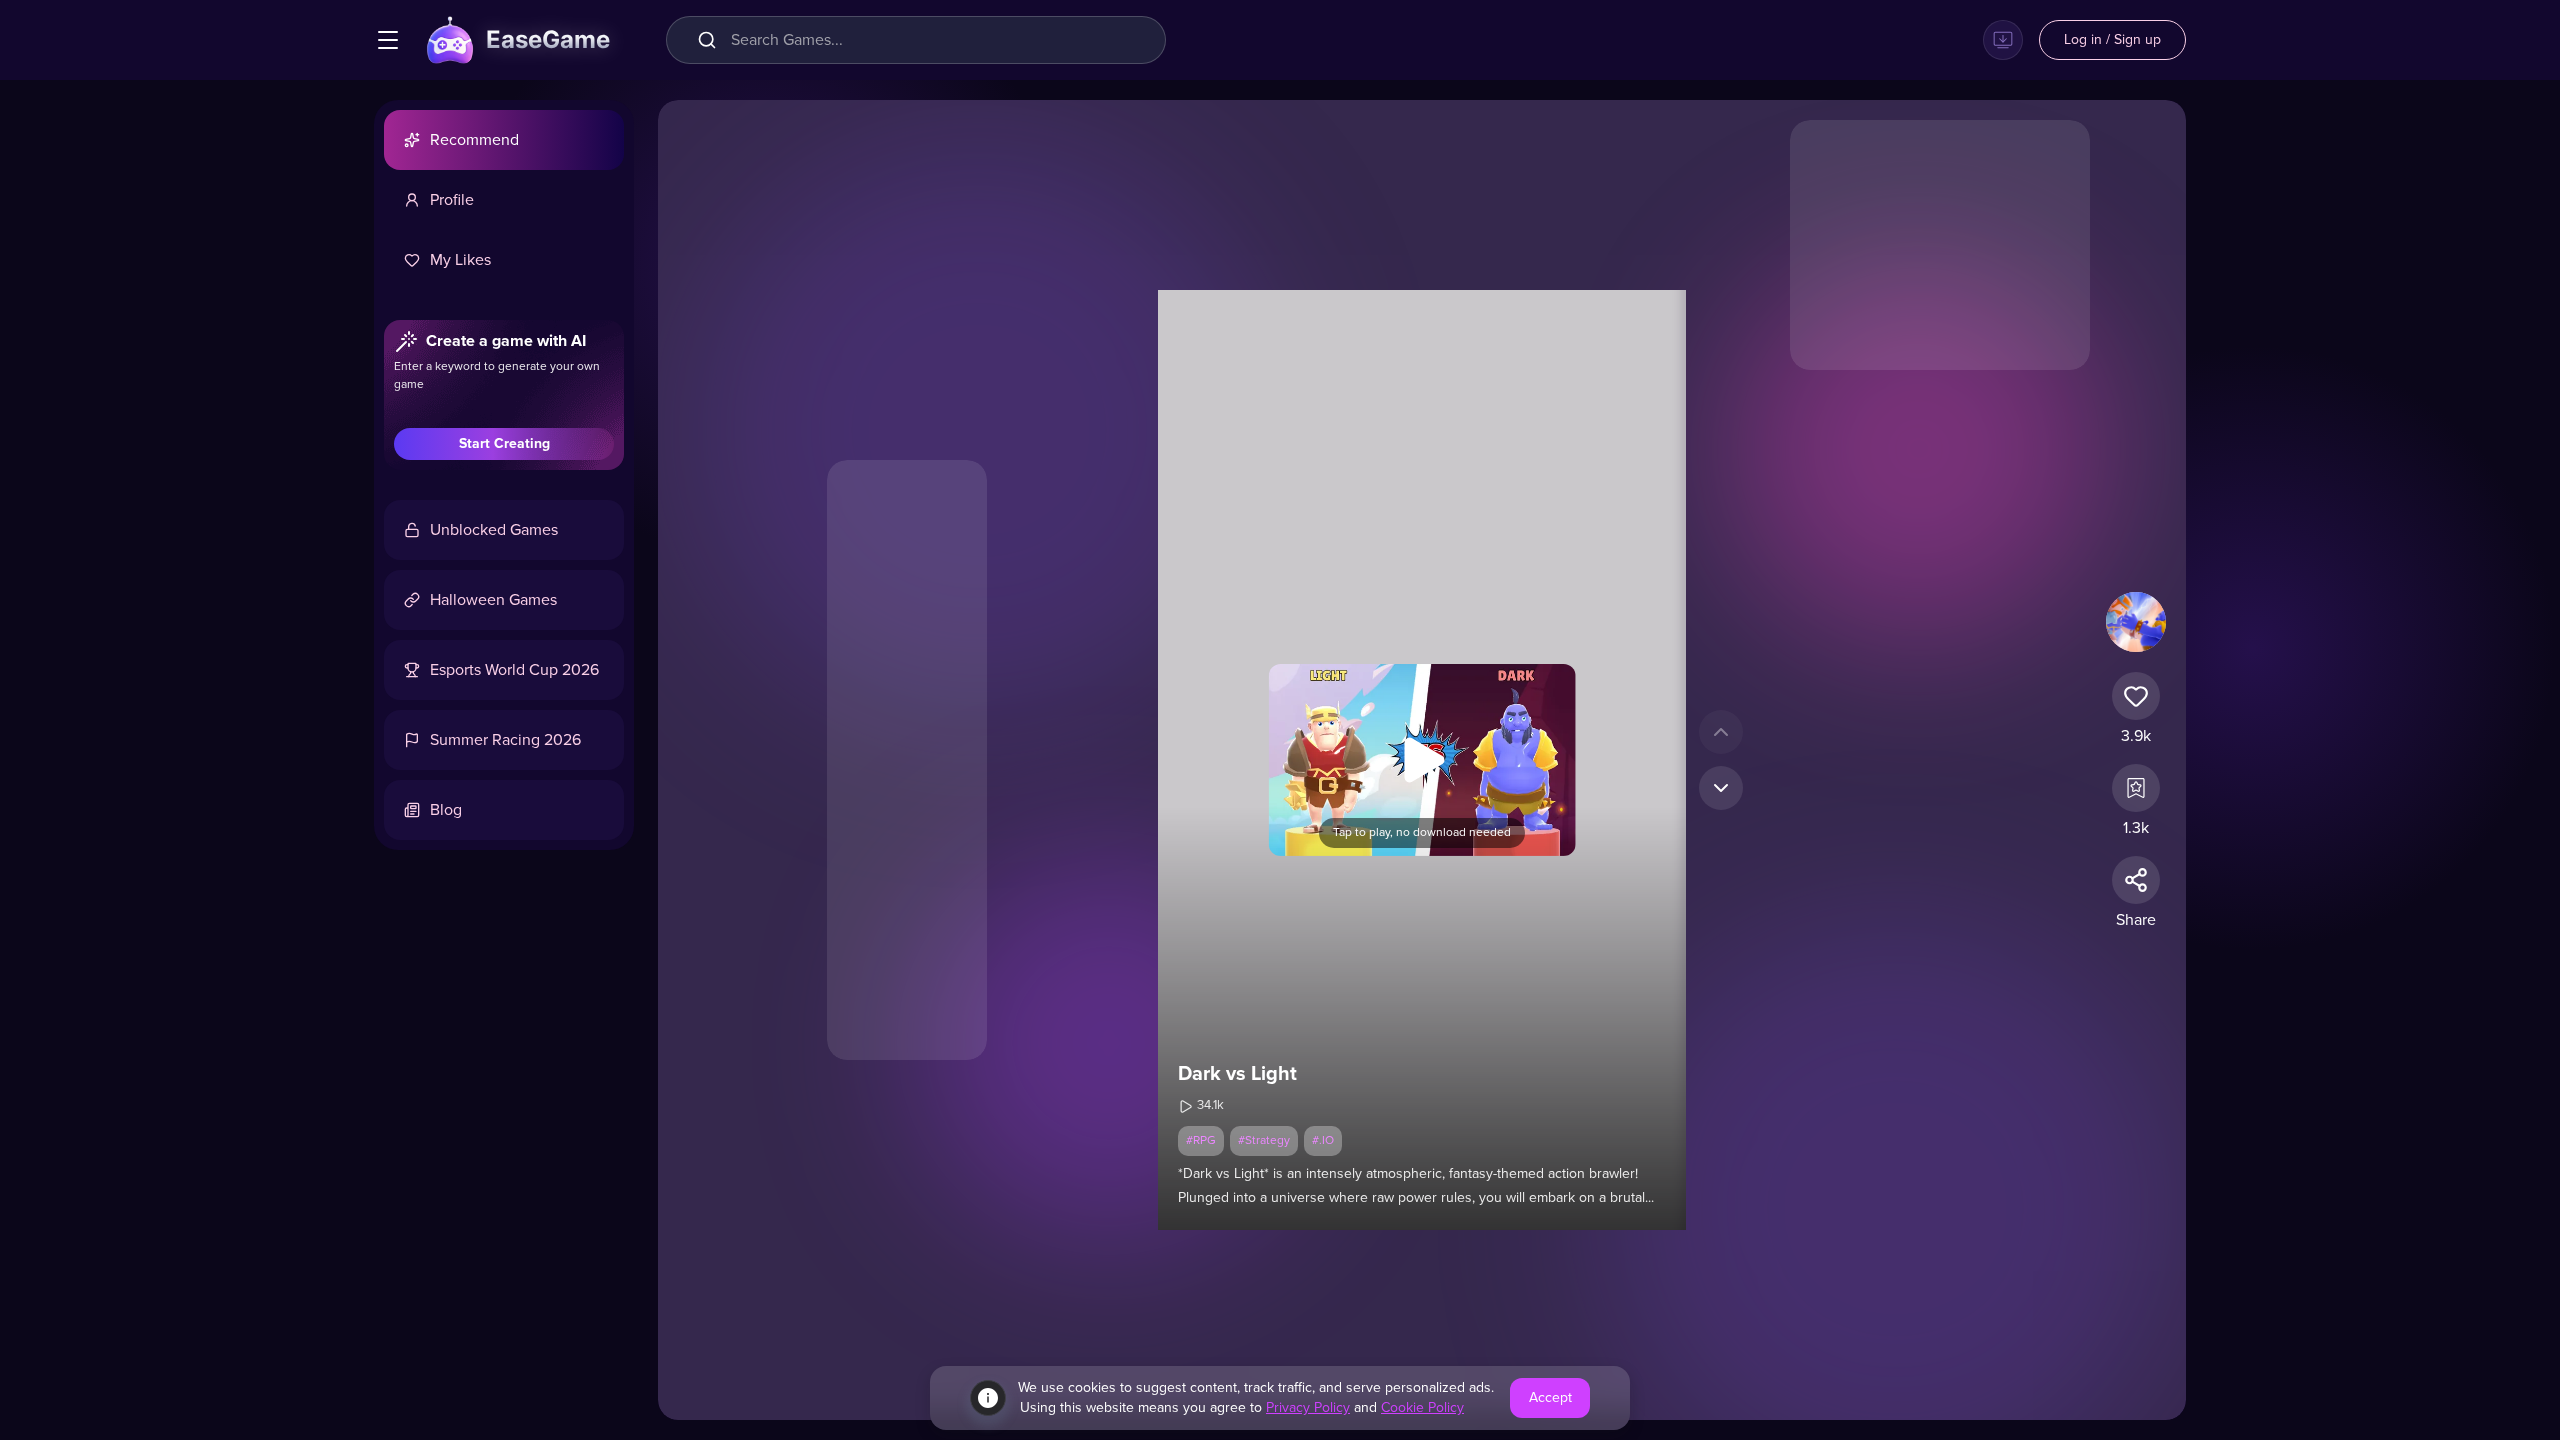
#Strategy (1264, 1141)
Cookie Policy (1422, 1408)
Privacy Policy (1308, 1408)
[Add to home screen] (2003, 40)
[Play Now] (1422, 760)
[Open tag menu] (388, 40)
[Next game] (1721, 788)
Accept (1550, 1398)
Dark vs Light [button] (1237, 1074)
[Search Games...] (711, 40)
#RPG (1201, 1141)
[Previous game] (1721, 732)
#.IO (1323, 1141)
